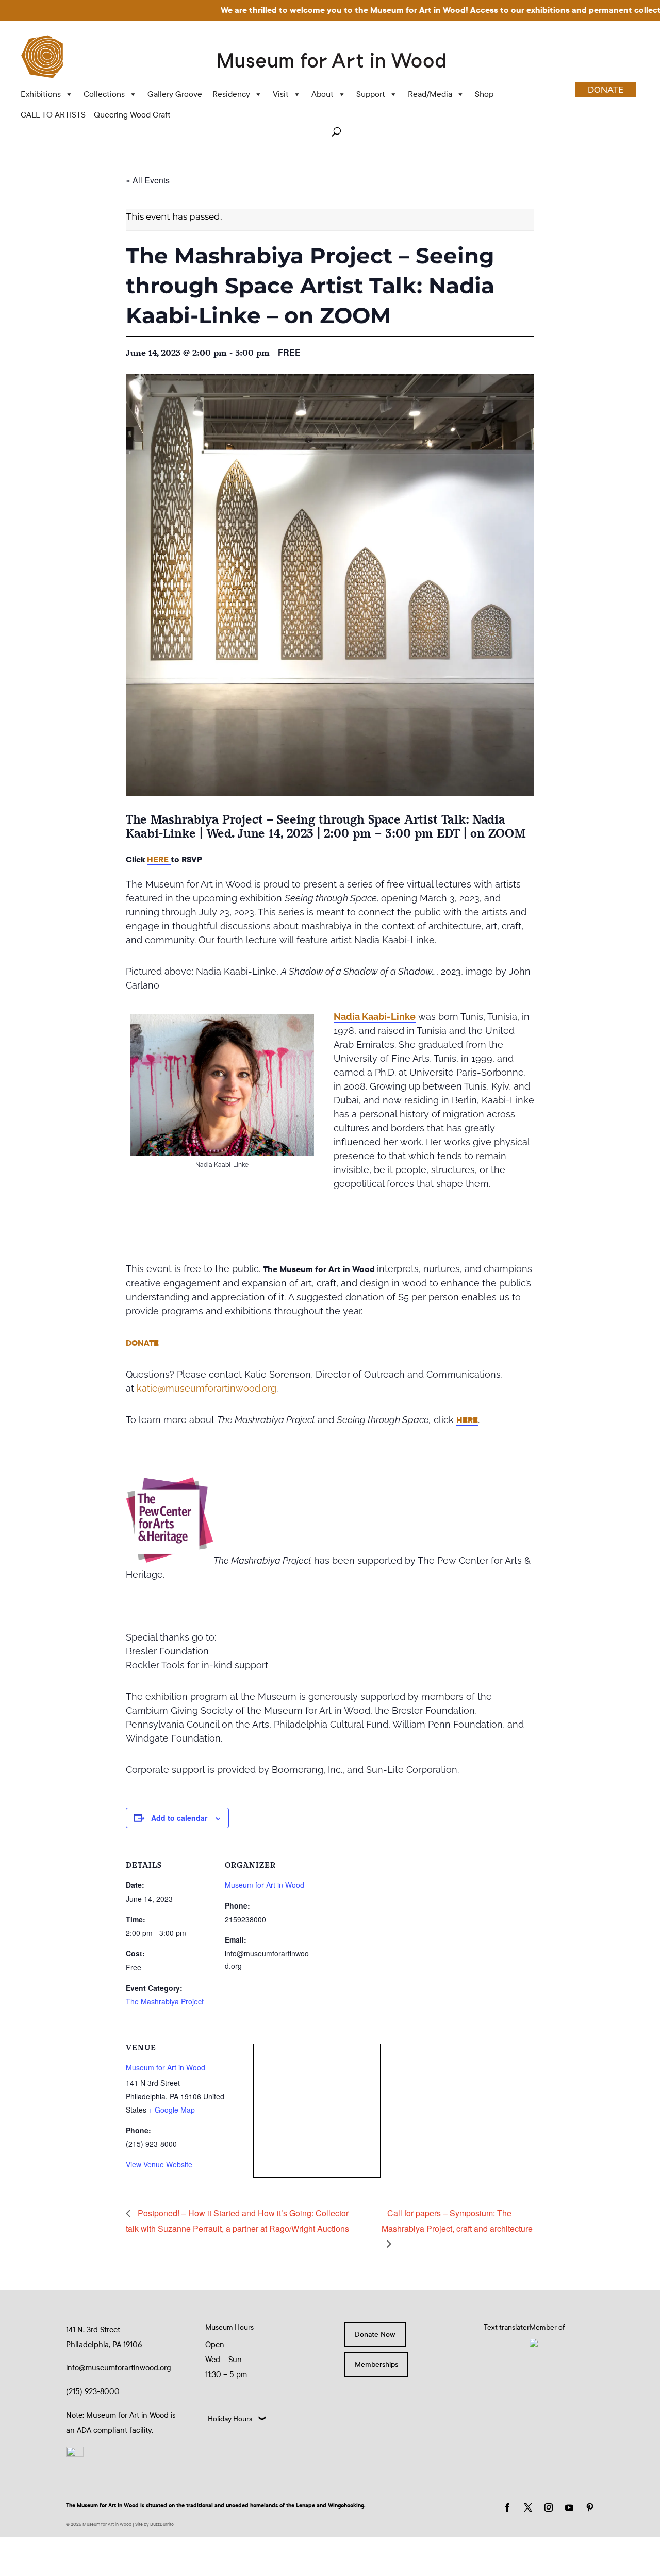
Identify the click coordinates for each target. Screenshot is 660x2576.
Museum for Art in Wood (265, 1885)
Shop (484, 94)
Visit (281, 94)
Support (371, 94)
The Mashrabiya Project (165, 2001)
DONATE (606, 90)
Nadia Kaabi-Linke (375, 1017)
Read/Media (430, 94)
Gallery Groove (175, 94)
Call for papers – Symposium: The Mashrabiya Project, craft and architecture (457, 2220)
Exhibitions (41, 94)
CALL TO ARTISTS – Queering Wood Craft (96, 115)
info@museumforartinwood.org (119, 2368)
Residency (231, 94)
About (323, 94)
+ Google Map (172, 2110)
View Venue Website (159, 2164)
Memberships (376, 2364)
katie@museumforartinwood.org (207, 1388)
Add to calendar (179, 1818)
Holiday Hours (230, 2419)
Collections (104, 94)
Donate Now (375, 2335)
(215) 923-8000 (93, 2391)
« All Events (148, 180)
